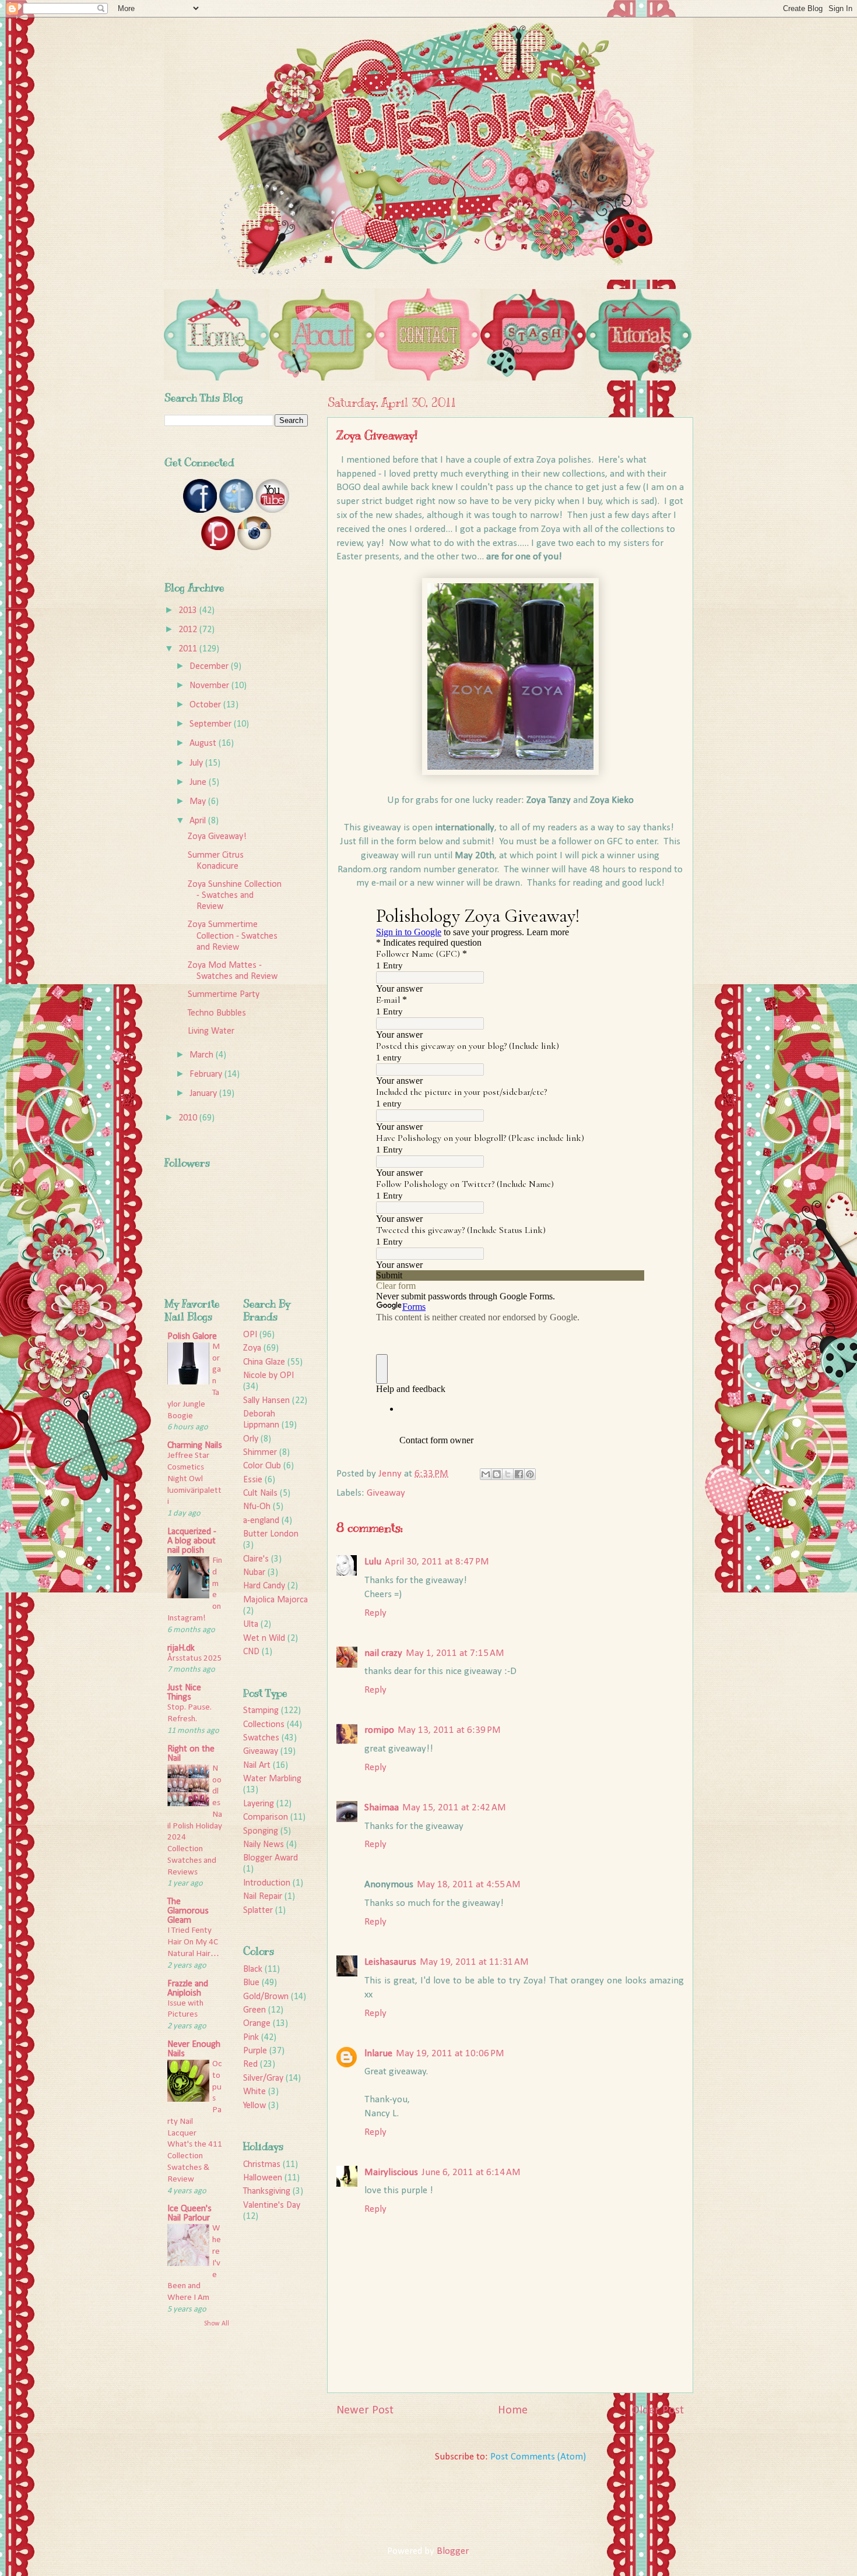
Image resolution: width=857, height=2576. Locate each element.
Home (513, 2411)
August (204, 743)
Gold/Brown (266, 1997)
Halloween (263, 2178)
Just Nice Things (184, 1693)
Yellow (254, 2106)
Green (254, 2010)
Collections (264, 1725)
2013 (189, 611)
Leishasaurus (390, 1962)
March (203, 1055)
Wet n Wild (264, 1638)
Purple (255, 2051)
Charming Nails (195, 1446)
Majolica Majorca (275, 1600)
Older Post (658, 2411)
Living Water (211, 1031)
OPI (250, 1335)
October (206, 705)
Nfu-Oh (257, 1507)
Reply (375, 1613)
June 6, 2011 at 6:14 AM (471, 2172)
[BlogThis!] (497, 1474)
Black (253, 1969)
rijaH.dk (181, 1648)
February (207, 1074)
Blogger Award (271, 1858)
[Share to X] (508, 1474)
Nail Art (257, 1766)
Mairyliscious (391, 2172)
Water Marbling (272, 1779)
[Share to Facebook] (519, 1474)
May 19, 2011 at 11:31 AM (474, 1962)
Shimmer (260, 1453)
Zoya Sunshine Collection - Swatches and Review (235, 896)
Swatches (261, 1738)
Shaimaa (382, 1808)
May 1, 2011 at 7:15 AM (455, 1653)
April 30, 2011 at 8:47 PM (437, 1562)
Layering (259, 1804)
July (197, 763)
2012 (189, 630)
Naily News (264, 1845)
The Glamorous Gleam (188, 1911)
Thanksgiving (267, 2191)
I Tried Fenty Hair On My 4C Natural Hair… (193, 1942)
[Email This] (486, 1474)
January (204, 1094)
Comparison (266, 1817)
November (210, 686)
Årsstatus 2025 (195, 1659)
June (199, 783)
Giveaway (386, 1493)
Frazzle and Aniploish (188, 1989)
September (212, 724)
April (199, 821)
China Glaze (264, 1362)
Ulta (251, 1624)
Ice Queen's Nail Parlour (189, 2214)
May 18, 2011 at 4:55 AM (469, 1885)
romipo (379, 1730)
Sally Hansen (266, 1401)
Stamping (261, 1711)
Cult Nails (260, 1493)
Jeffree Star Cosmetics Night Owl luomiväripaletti (194, 1479)
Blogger (452, 2551)
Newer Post (365, 2411)
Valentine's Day (272, 2205)
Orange (257, 2024)
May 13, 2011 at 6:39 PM (449, 1730)
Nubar (254, 1573)
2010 (189, 1118)
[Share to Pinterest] (530, 1474)
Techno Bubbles (217, 1013)
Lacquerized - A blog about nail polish (192, 1541)
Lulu (373, 1562)
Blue (251, 1983)
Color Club (262, 1466)
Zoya (252, 1348)
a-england (261, 1521)
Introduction (267, 1883)
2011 (189, 649)
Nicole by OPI (268, 1376)
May (199, 802)
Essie (253, 1480)
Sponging (261, 1831)
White (254, 2092)
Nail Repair (263, 1897)
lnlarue (378, 2054)
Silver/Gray (263, 2078)
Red (250, 2064)
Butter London (271, 1534)
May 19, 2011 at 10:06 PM (450, 2054)
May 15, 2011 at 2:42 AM (454, 1808)
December (210, 667)
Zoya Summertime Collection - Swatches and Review (233, 936)
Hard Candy (264, 1586)
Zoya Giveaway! (217, 837)
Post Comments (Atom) (538, 2457)
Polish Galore (192, 1337)
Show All (217, 2324)
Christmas (262, 2165)
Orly (251, 1439)
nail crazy (383, 1653)
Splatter (258, 1911)
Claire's (256, 1559)
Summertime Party (224, 995)
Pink (251, 2038)
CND (251, 1652)
